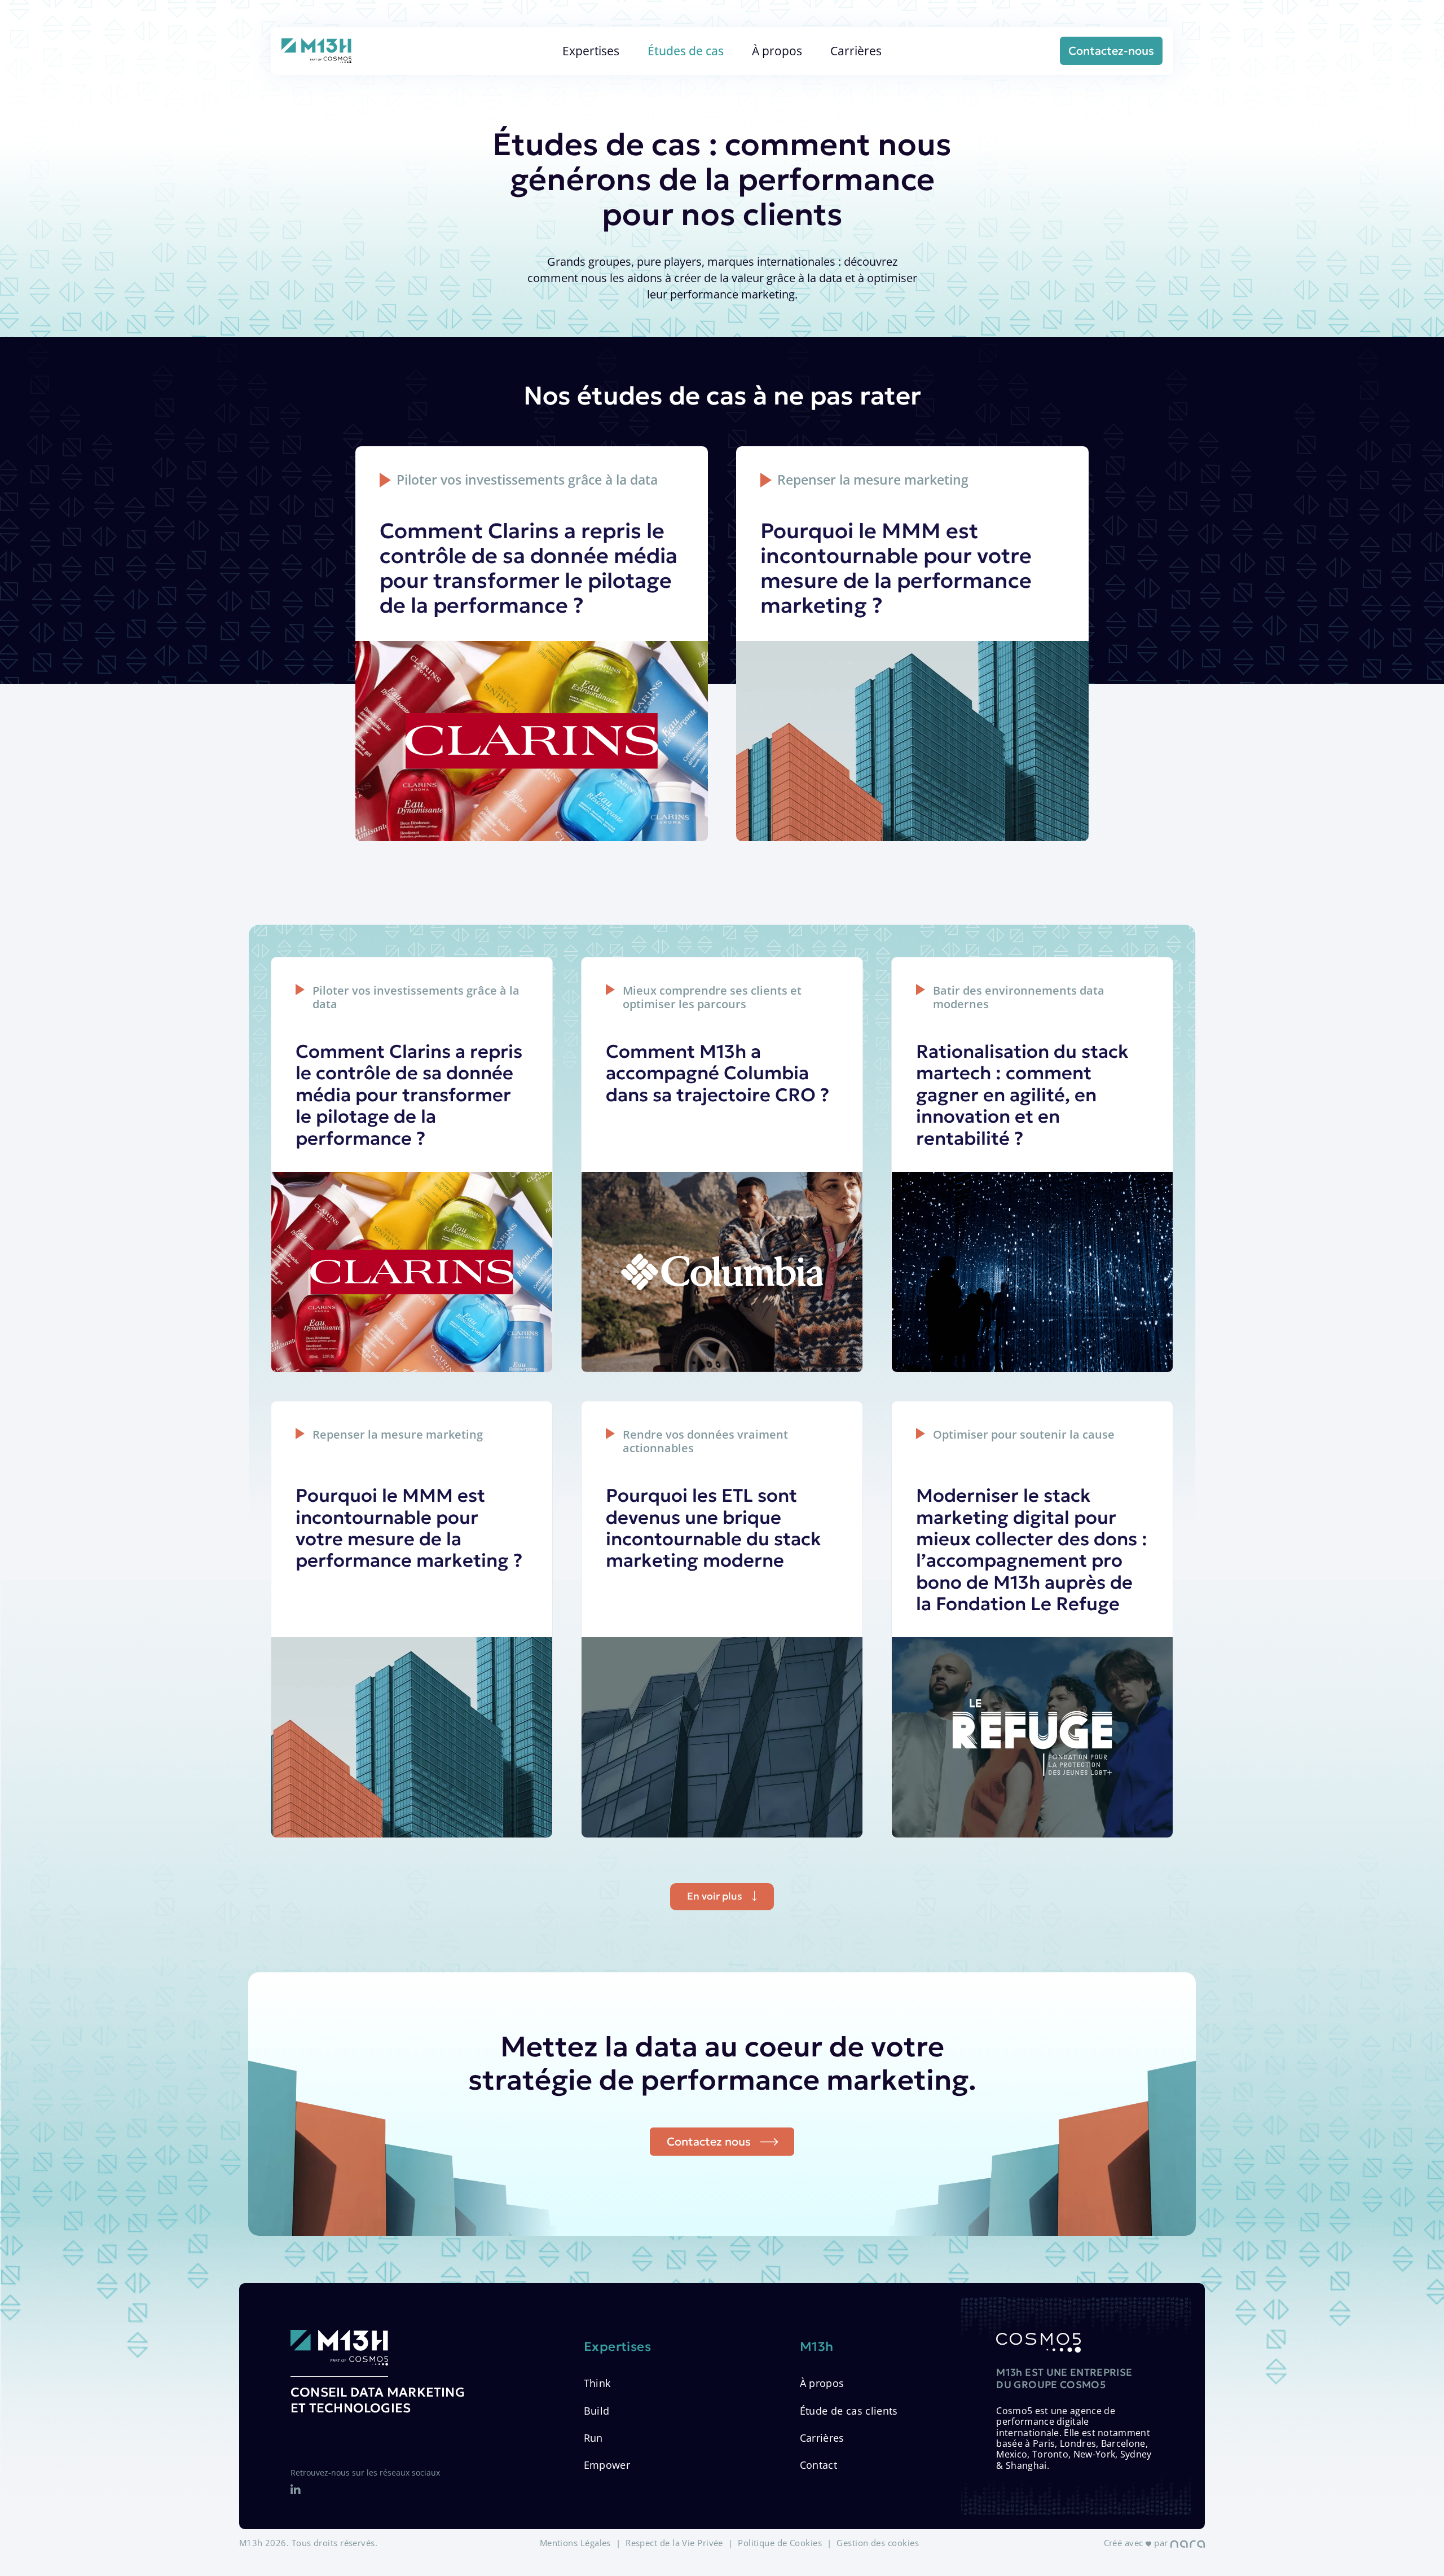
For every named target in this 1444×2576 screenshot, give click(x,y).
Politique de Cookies (780, 2543)
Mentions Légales (575, 2543)
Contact (818, 2465)
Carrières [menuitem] (856, 50)
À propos (822, 2383)
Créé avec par (1137, 2543)
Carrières (822, 2438)
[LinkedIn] (296, 2490)
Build (597, 2411)
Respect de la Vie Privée (674, 2543)
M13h (817, 2347)
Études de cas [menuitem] (686, 50)
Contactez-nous (1111, 51)
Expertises (618, 2347)
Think (597, 2383)
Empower (607, 2465)
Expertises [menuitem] (591, 50)
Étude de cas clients (849, 2411)
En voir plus (715, 1896)
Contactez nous (709, 2142)
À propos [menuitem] (777, 50)
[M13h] (316, 51)
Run (593, 2438)
